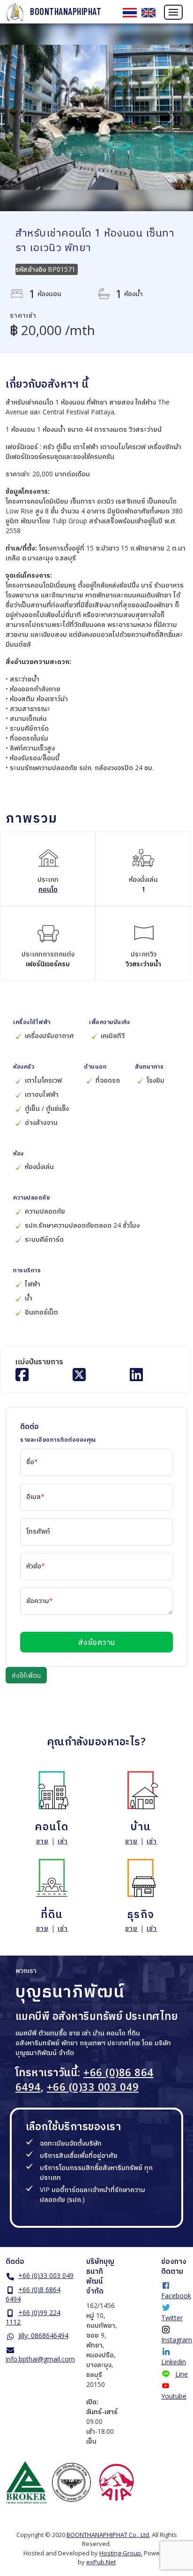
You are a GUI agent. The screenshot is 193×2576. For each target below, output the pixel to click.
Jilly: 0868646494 (43, 2335)
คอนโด (48, 889)
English (148, 13)
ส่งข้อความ (97, 1642)
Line (182, 2374)
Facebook (176, 2296)
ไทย (130, 13)
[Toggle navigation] (173, 12)
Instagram (177, 2340)
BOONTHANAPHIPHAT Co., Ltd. (108, 2535)
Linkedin (174, 2362)
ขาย (42, 1841)
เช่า (63, 1841)
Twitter (172, 2318)
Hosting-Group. (121, 2553)
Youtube (174, 2396)
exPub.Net (101, 2562)
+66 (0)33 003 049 (93, 2087)
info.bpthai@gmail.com (40, 2359)
